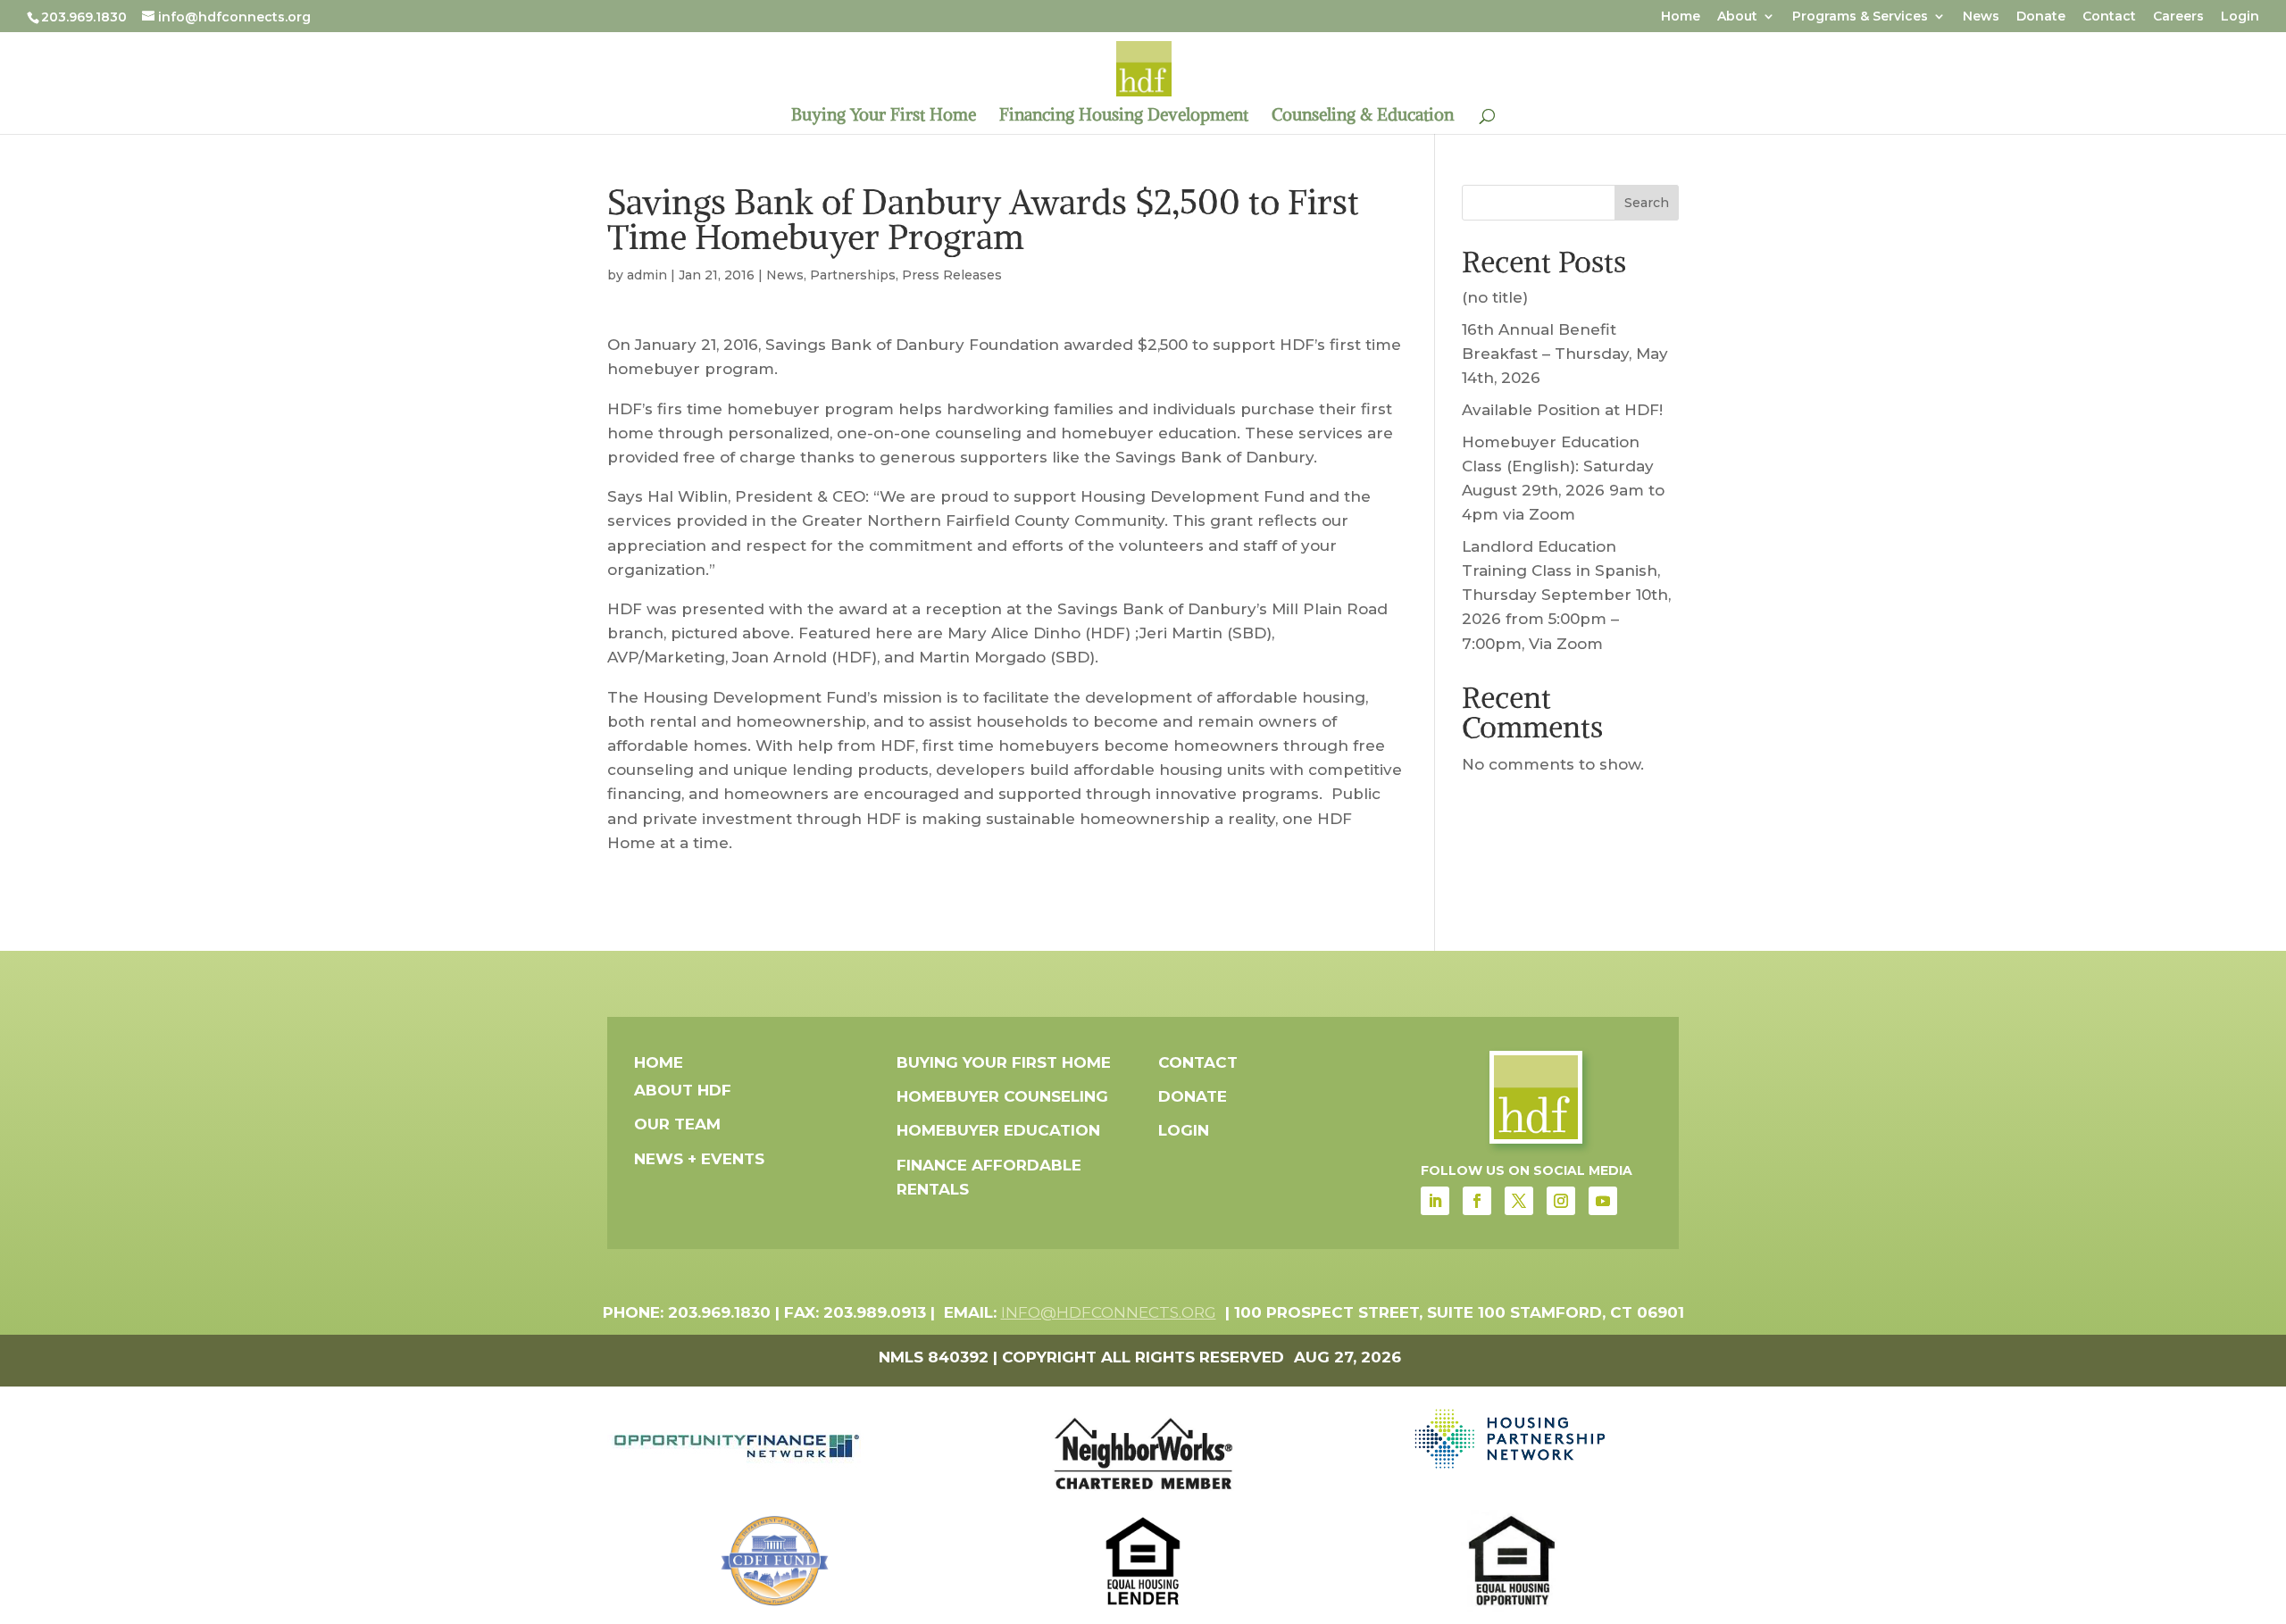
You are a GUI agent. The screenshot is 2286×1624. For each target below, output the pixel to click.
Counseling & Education (1363, 117)
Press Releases (952, 275)
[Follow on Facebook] (1477, 1201)
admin (647, 275)
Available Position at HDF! (1562, 410)
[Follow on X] (1519, 1201)
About (1737, 17)
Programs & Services (1860, 17)
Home (1681, 17)
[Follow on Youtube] (1603, 1201)
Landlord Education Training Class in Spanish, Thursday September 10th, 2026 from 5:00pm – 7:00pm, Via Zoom (1566, 595)
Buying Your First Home (884, 117)
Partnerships (853, 275)
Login (2240, 17)
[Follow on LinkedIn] (1435, 1201)
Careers (2178, 17)
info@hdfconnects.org (1109, 1312)
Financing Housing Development (1124, 117)
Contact (2109, 17)
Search (1647, 203)
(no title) (1495, 297)
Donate (2041, 17)
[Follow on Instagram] (1561, 1201)
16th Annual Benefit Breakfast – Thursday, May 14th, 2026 (1565, 354)
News (1981, 17)
